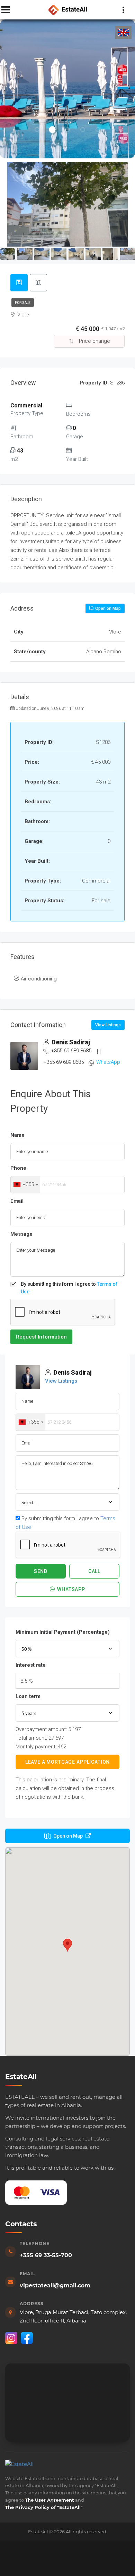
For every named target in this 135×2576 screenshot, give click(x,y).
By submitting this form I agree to (69, 1288)
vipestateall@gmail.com (55, 2285)
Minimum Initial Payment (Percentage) (63, 1632)
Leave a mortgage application (68, 1762)
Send (41, 1571)
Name (17, 1135)
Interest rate (31, 1665)
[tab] (19, 283)
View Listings (108, 1025)
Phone (18, 1168)
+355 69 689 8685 (71, 1051)
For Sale (23, 303)
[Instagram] (11, 2338)
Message (21, 1234)
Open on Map (107, 608)
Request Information (41, 1337)
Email (17, 1201)
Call (94, 1571)
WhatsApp (108, 1062)
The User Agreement (49, 2500)
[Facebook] (27, 2338)
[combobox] (25, 1185)
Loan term (28, 1696)
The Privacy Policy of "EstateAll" (44, 2507)
